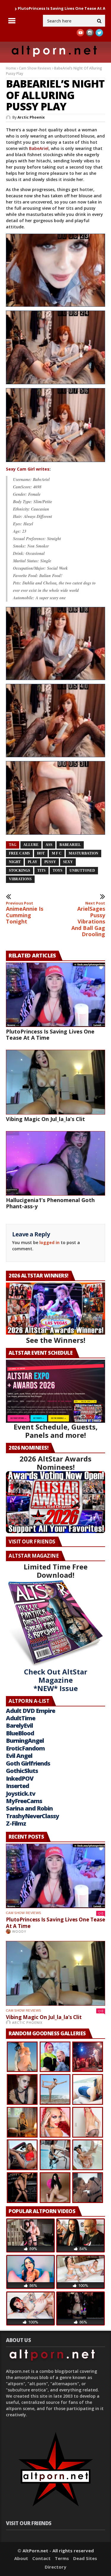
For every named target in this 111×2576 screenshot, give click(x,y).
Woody (19, 1931)
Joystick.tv (21, 1793)
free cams (19, 853)
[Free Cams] (55, 309)
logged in (49, 1242)
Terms (62, 2558)
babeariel (70, 845)
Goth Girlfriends (28, 1763)
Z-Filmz (16, 1823)
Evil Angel (19, 1756)
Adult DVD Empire (30, 1711)
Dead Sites (85, 2558)
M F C (57, 853)
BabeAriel (39, 148)
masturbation (83, 853)
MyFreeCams (24, 1801)
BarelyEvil (19, 1725)
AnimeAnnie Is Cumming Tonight (25, 913)
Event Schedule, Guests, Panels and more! (56, 1431)
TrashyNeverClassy (32, 1816)
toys (58, 870)
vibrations (20, 879)
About (21, 2558)
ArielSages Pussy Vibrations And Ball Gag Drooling (88, 919)
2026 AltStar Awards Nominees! (55, 1463)
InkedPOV (20, 1778)
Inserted (17, 1786)
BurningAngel (25, 1741)
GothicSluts (22, 1771)
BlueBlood (20, 1733)
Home (11, 68)
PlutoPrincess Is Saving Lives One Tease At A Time (50, 1035)
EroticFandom (25, 1748)
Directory (55, 2567)
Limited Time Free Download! (56, 1571)
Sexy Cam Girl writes (28, 469)
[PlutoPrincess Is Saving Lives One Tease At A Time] (55, 995)
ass (49, 845)
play (33, 862)
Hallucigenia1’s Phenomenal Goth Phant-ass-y (50, 1203)
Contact (41, 2558)
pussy (50, 862)
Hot (41, 853)
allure (31, 845)
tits (41, 870)
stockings (20, 870)
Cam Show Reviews (35, 68)
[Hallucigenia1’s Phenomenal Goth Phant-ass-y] (55, 1163)
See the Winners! (56, 1340)
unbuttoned (82, 870)
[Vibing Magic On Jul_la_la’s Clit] (55, 1082)
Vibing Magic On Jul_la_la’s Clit (45, 1119)
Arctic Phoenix (31, 117)
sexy (68, 862)
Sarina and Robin (29, 1808)
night (15, 862)
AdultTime (21, 1718)
